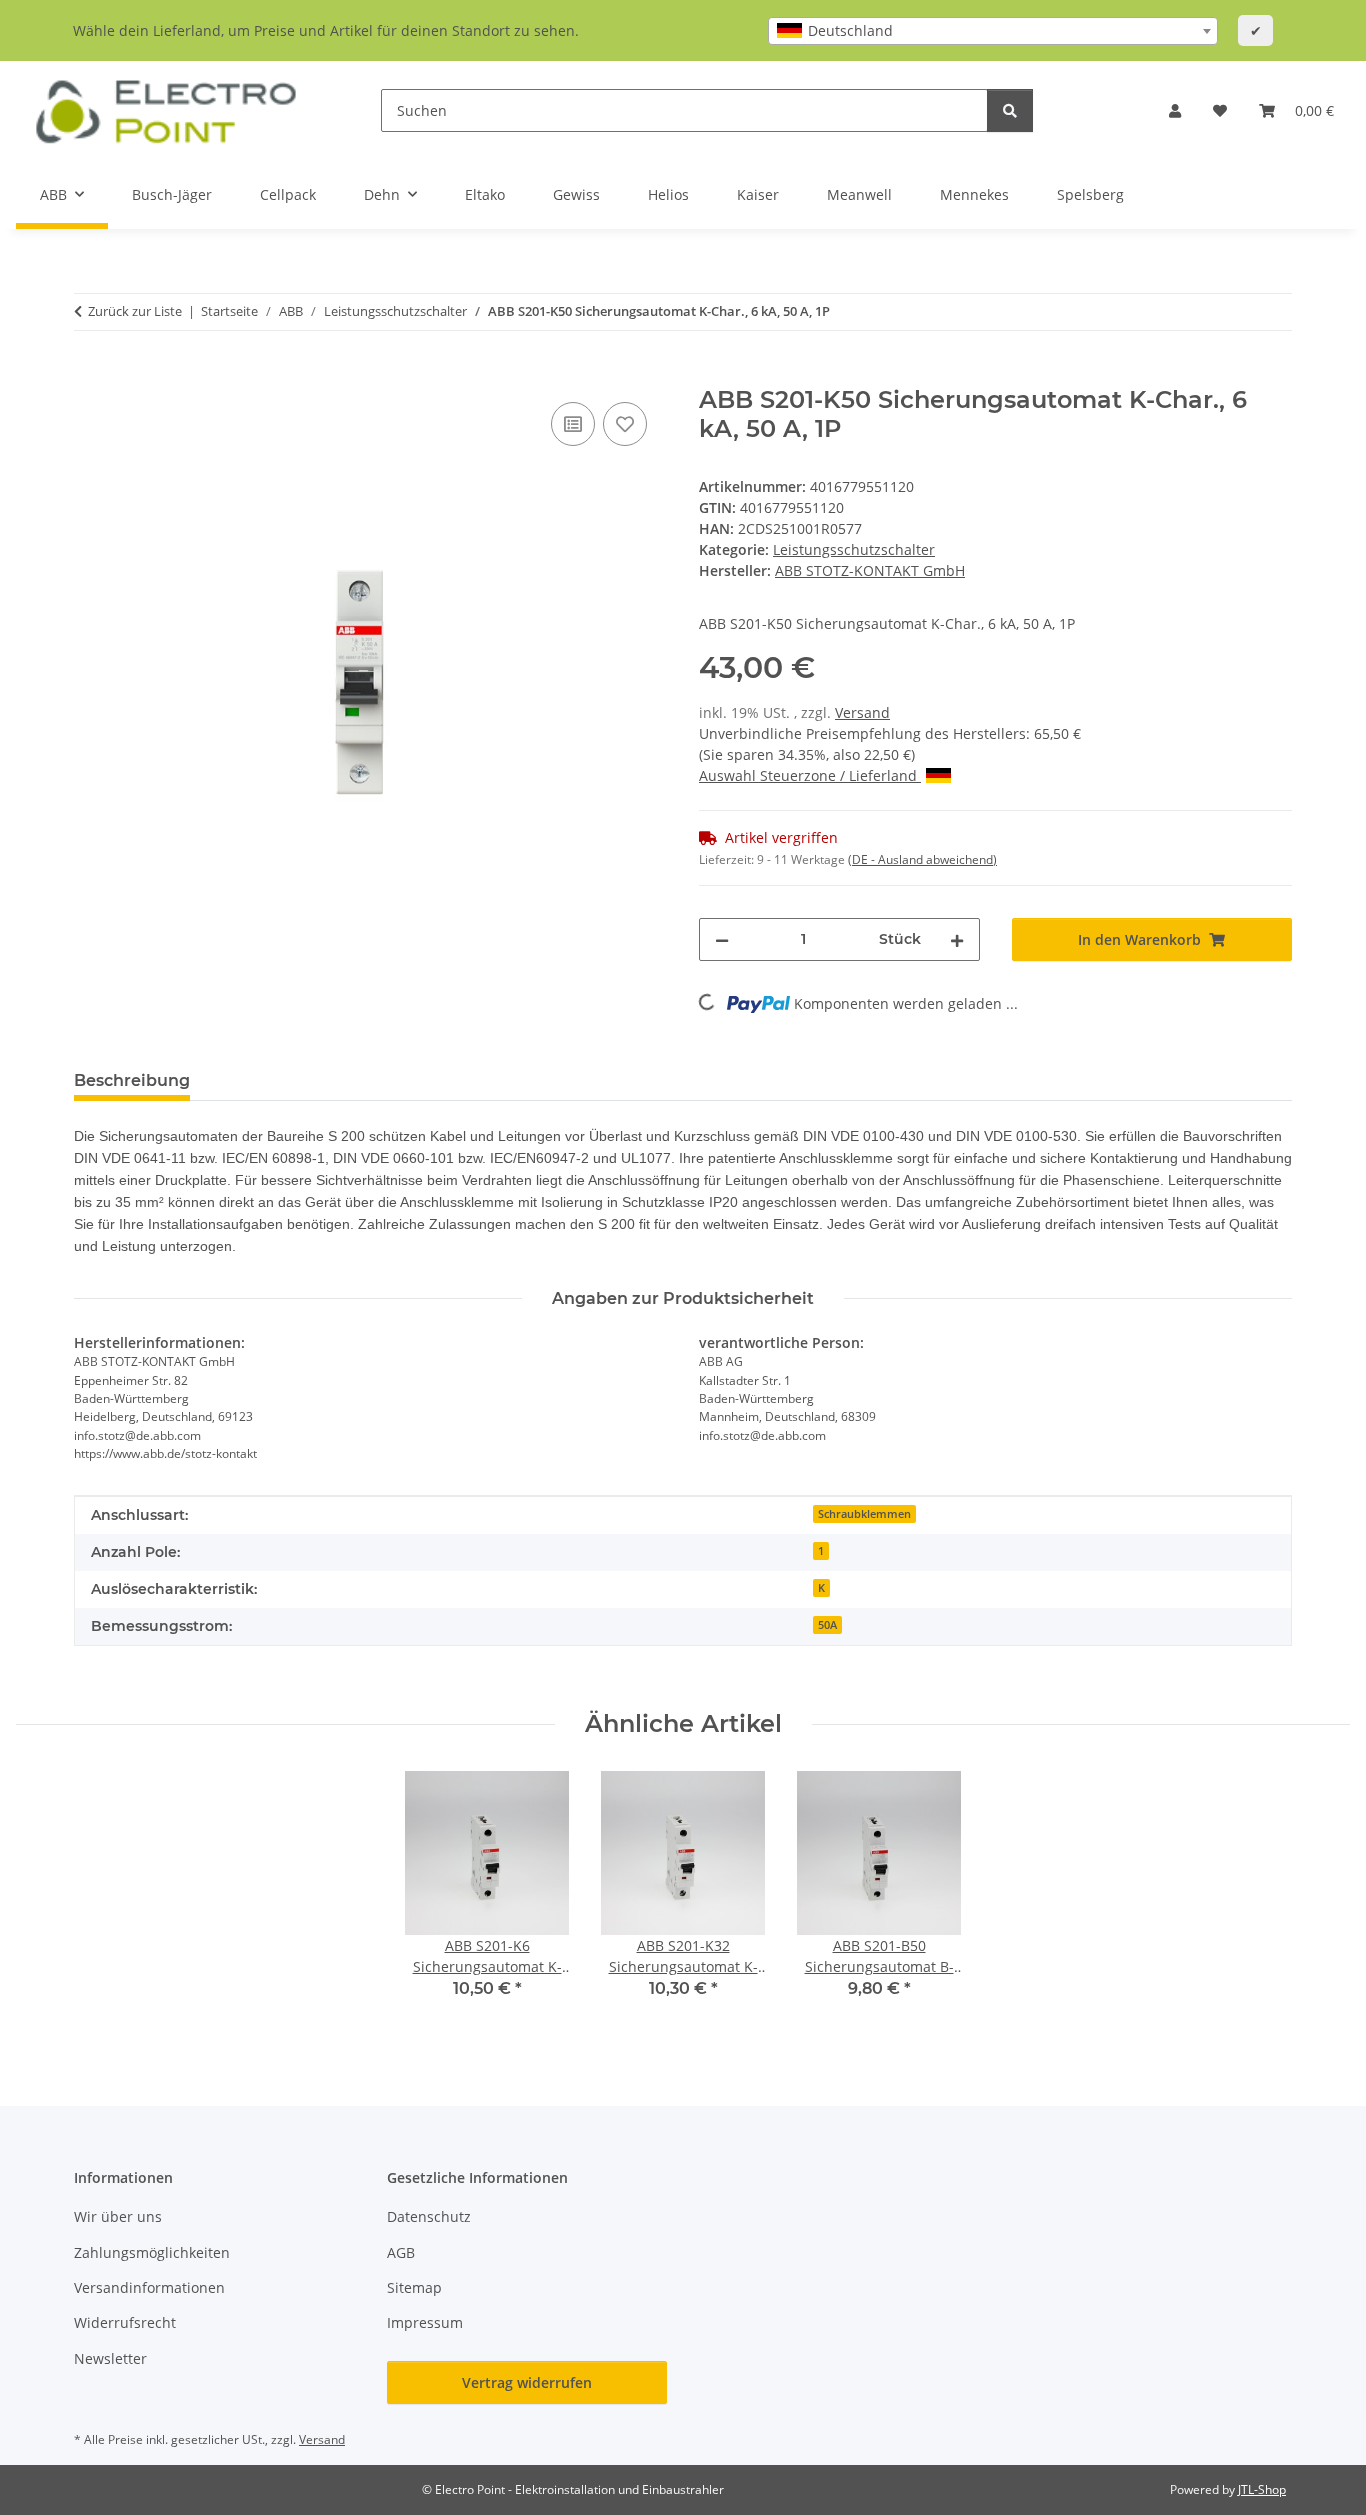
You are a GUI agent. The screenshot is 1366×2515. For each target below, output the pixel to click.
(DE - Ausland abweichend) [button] (922, 859)
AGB (401, 2252)
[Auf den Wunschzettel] (625, 424)
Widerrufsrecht (125, 2322)
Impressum (425, 2322)
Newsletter (110, 2358)
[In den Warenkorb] (90, 375)
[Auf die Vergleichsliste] (573, 424)
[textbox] (993, 31)
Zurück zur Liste (135, 311)
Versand (862, 712)
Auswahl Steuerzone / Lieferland (810, 775)
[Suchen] (1010, 110)
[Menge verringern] (722, 939)
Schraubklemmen (864, 1514)
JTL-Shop (1262, 2489)
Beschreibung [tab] (132, 1080)
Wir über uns (118, 2216)
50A (827, 1625)
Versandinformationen (149, 2287)
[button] (1175, 110)
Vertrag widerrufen (527, 2382)
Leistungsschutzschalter (854, 549)
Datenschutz (429, 2216)
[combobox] (993, 31)
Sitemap (414, 2287)
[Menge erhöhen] (957, 939)
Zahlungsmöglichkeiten (152, 2252)
